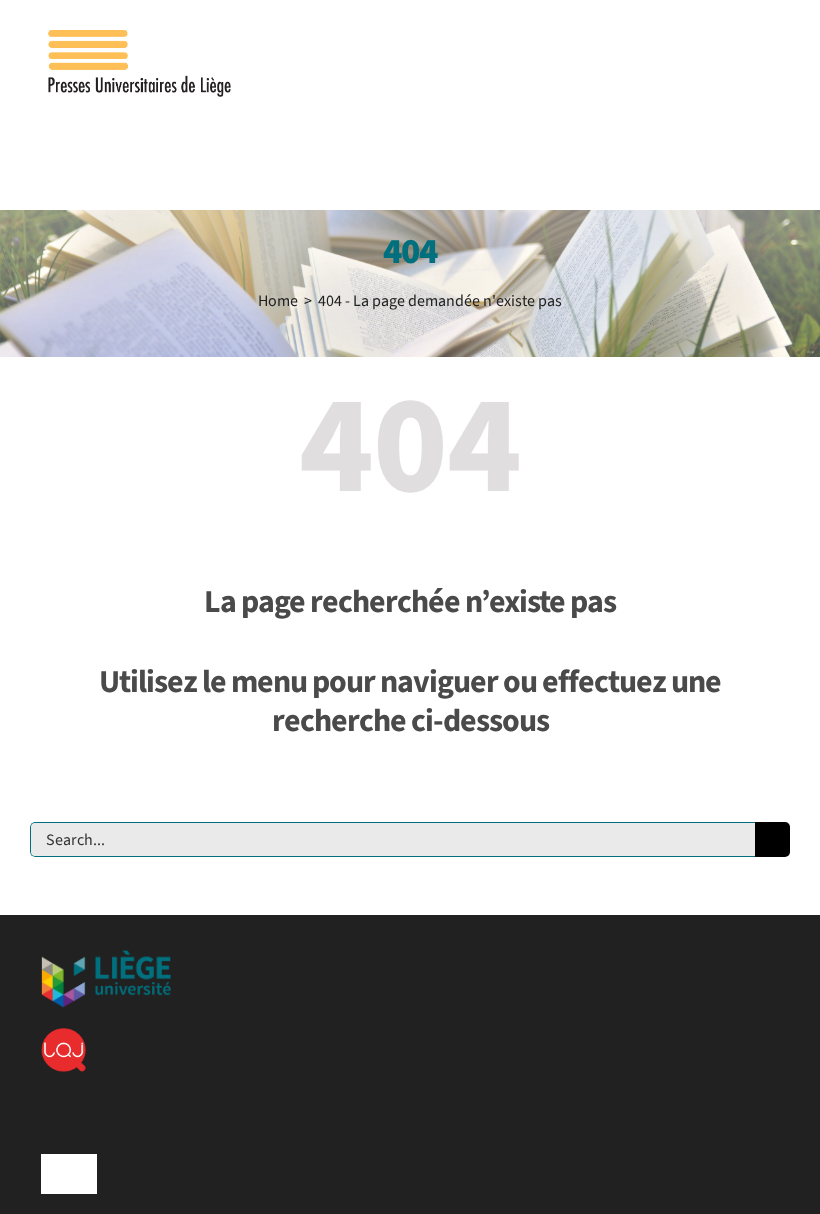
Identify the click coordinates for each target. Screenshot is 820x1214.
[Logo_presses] (141, 38)
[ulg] (106, 958)
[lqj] (63, 1036)
